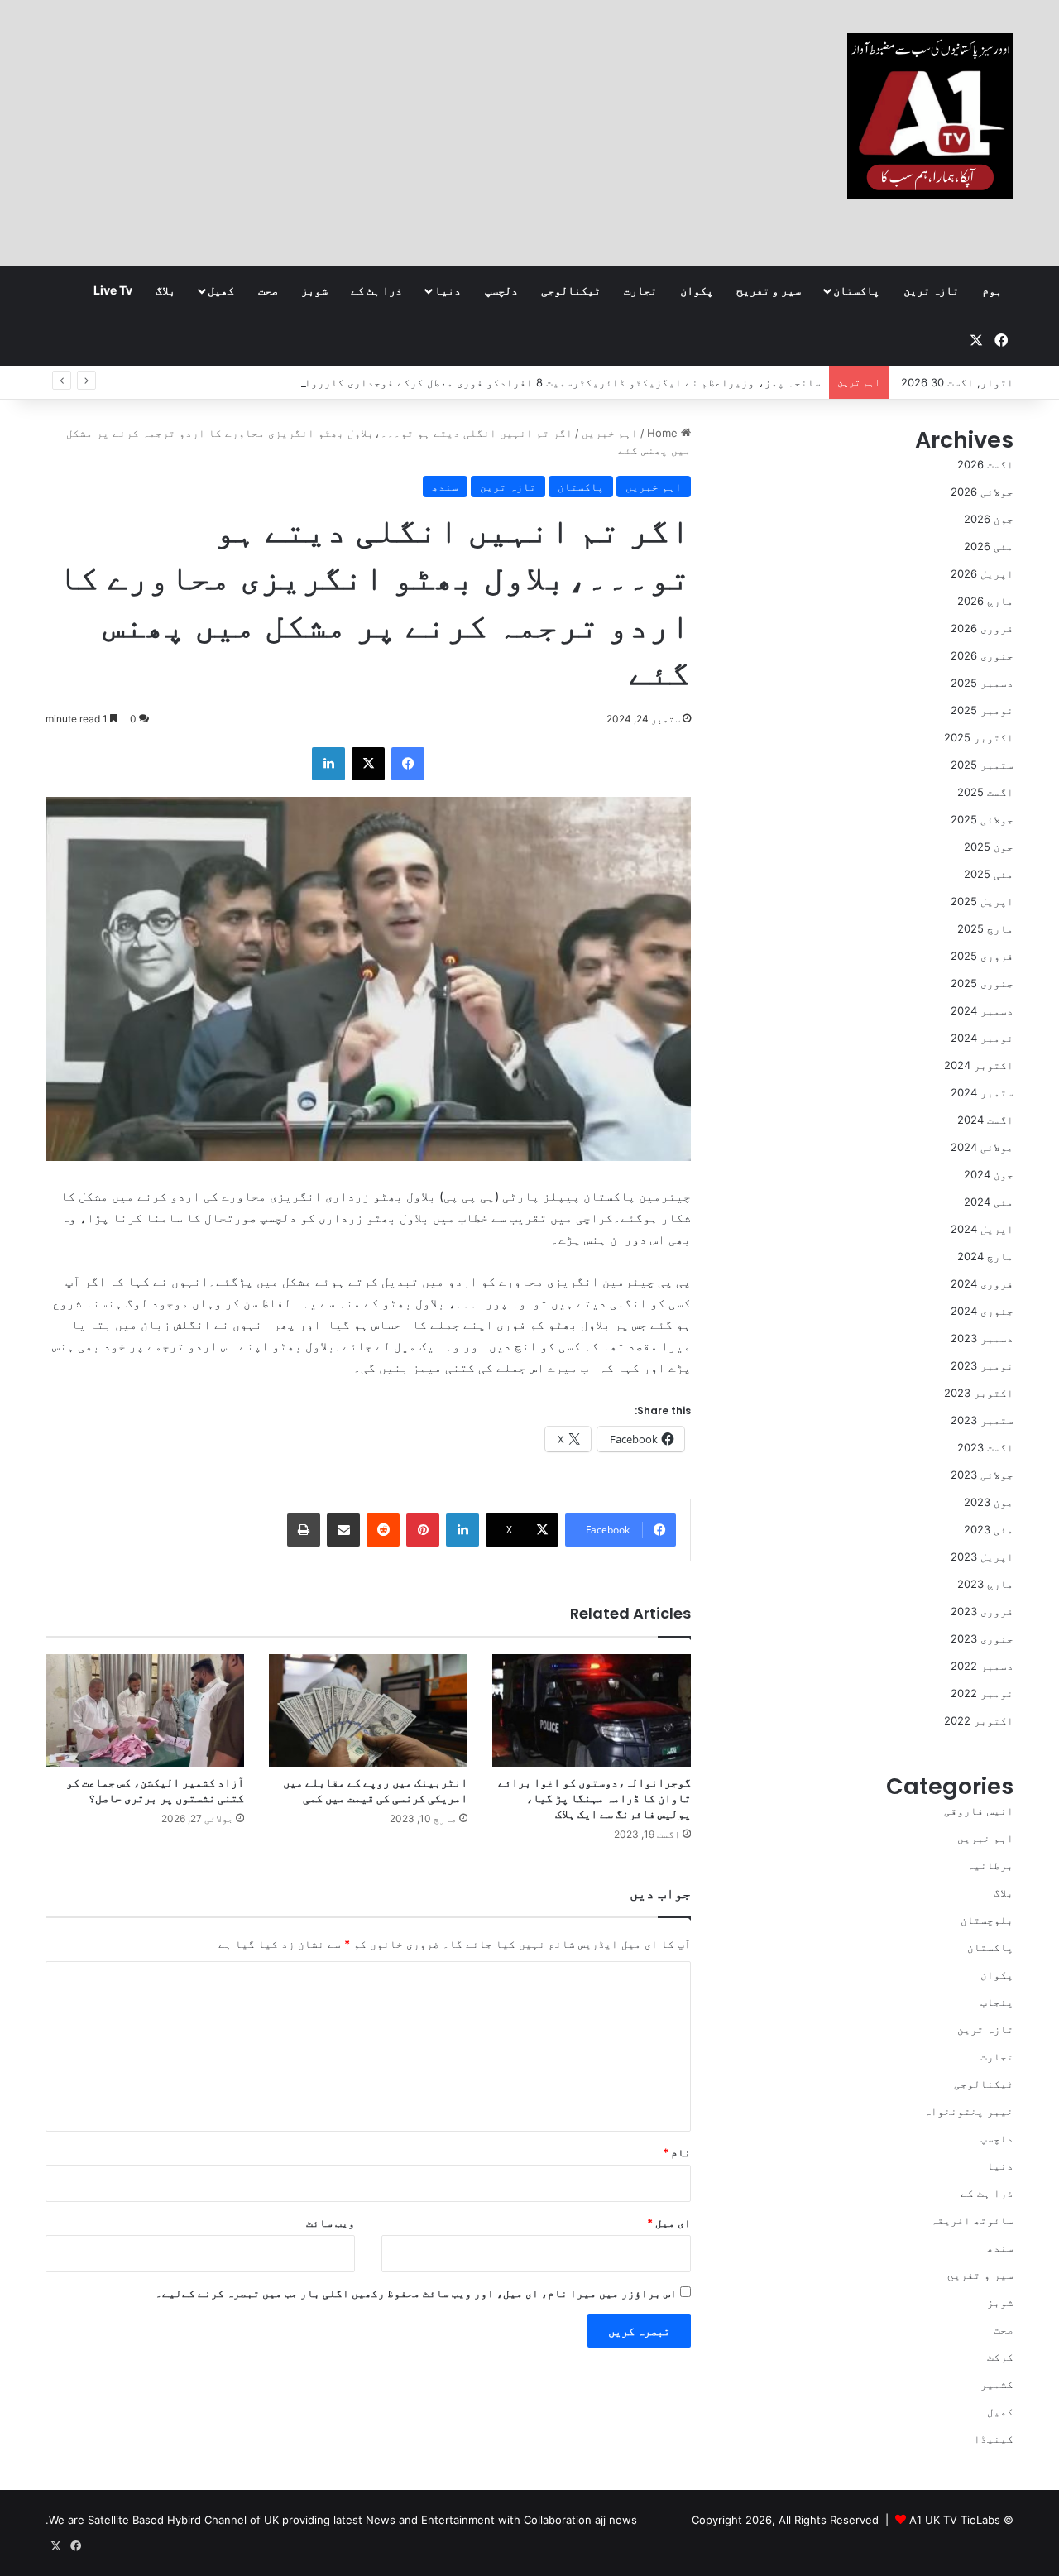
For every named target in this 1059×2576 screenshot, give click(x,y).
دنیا (448, 290)
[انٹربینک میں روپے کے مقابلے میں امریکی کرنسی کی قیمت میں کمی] (368, 1710)
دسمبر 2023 (982, 1338)
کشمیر (997, 2384)
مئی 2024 (989, 1202)
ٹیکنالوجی (571, 290)
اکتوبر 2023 (979, 1393)
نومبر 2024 (982, 1038)
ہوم (992, 290)
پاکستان (856, 290)
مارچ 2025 (985, 928)
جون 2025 (989, 847)
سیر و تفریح (769, 290)
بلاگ (165, 290)
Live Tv (113, 290)
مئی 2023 (989, 1529)
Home (664, 433)
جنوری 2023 (982, 1638)
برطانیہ (990, 1865)
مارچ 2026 (985, 601)
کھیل (221, 290)
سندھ (445, 487)
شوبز (314, 290)
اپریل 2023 (982, 1557)
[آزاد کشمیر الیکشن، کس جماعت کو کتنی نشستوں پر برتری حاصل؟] (145, 1710)
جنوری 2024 (982, 1311)
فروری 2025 (982, 956)
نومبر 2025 (982, 710)
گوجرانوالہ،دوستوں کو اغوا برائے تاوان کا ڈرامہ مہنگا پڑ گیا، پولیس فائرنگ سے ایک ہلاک (594, 1798)
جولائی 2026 (982, 492)
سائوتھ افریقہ (972, 2220)
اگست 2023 (985, 1447)
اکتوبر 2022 (979, 1720)
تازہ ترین (931, 290)
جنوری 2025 (982, 983)
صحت (268, 290)
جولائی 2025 (982, 819)
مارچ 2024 (985, 1256)
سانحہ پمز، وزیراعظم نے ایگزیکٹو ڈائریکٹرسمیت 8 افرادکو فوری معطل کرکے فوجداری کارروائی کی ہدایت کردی (515, 382)
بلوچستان (987, 1920)
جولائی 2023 (982, 1475)
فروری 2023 (982, 1611)
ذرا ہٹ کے (376, 290)
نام (677, 2152)
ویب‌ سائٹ (331, 2223)
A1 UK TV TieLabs (955, 2520)
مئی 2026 (989, 546)
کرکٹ (1000, 2357)
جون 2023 (989, 1502)
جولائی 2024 (982, 1147)
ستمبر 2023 (982, 1420)
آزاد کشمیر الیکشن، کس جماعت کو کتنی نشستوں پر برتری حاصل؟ (155, 1790)
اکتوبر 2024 (979, 1065)
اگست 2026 (985, 464)
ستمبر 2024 (982, 1092)
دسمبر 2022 (982, 1666)
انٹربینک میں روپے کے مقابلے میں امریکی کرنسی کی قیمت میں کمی (375, 1790)
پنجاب (997, 2002)
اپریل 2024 (982, 1229)
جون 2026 (989, 519)
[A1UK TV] (930, 116)
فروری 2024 (982, 1283)
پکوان (697, 290)
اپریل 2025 (982, 901)
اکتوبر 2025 (979, 737)
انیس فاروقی (979, 1811)
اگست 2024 (985, 1120)
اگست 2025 (985, 792)
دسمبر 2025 (982, 683)
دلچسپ (501, 290)
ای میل (669, 2223)
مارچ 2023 (985, 1584)
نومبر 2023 (982, 1365)
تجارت (640, 290)
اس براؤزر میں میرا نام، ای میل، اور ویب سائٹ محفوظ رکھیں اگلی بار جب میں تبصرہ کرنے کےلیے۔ (416, 2293)
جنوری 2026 (982, 655)
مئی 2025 (989, 874)
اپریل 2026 (982, 573)
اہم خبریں (610, 433)
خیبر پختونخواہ (969, 2111)
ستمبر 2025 (982, 765)
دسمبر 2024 (982, 1010)
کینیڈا (994, 2439)
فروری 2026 (982, 628)
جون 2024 (989, 1174)
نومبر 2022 (982, 1693)
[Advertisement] (364, 132)
